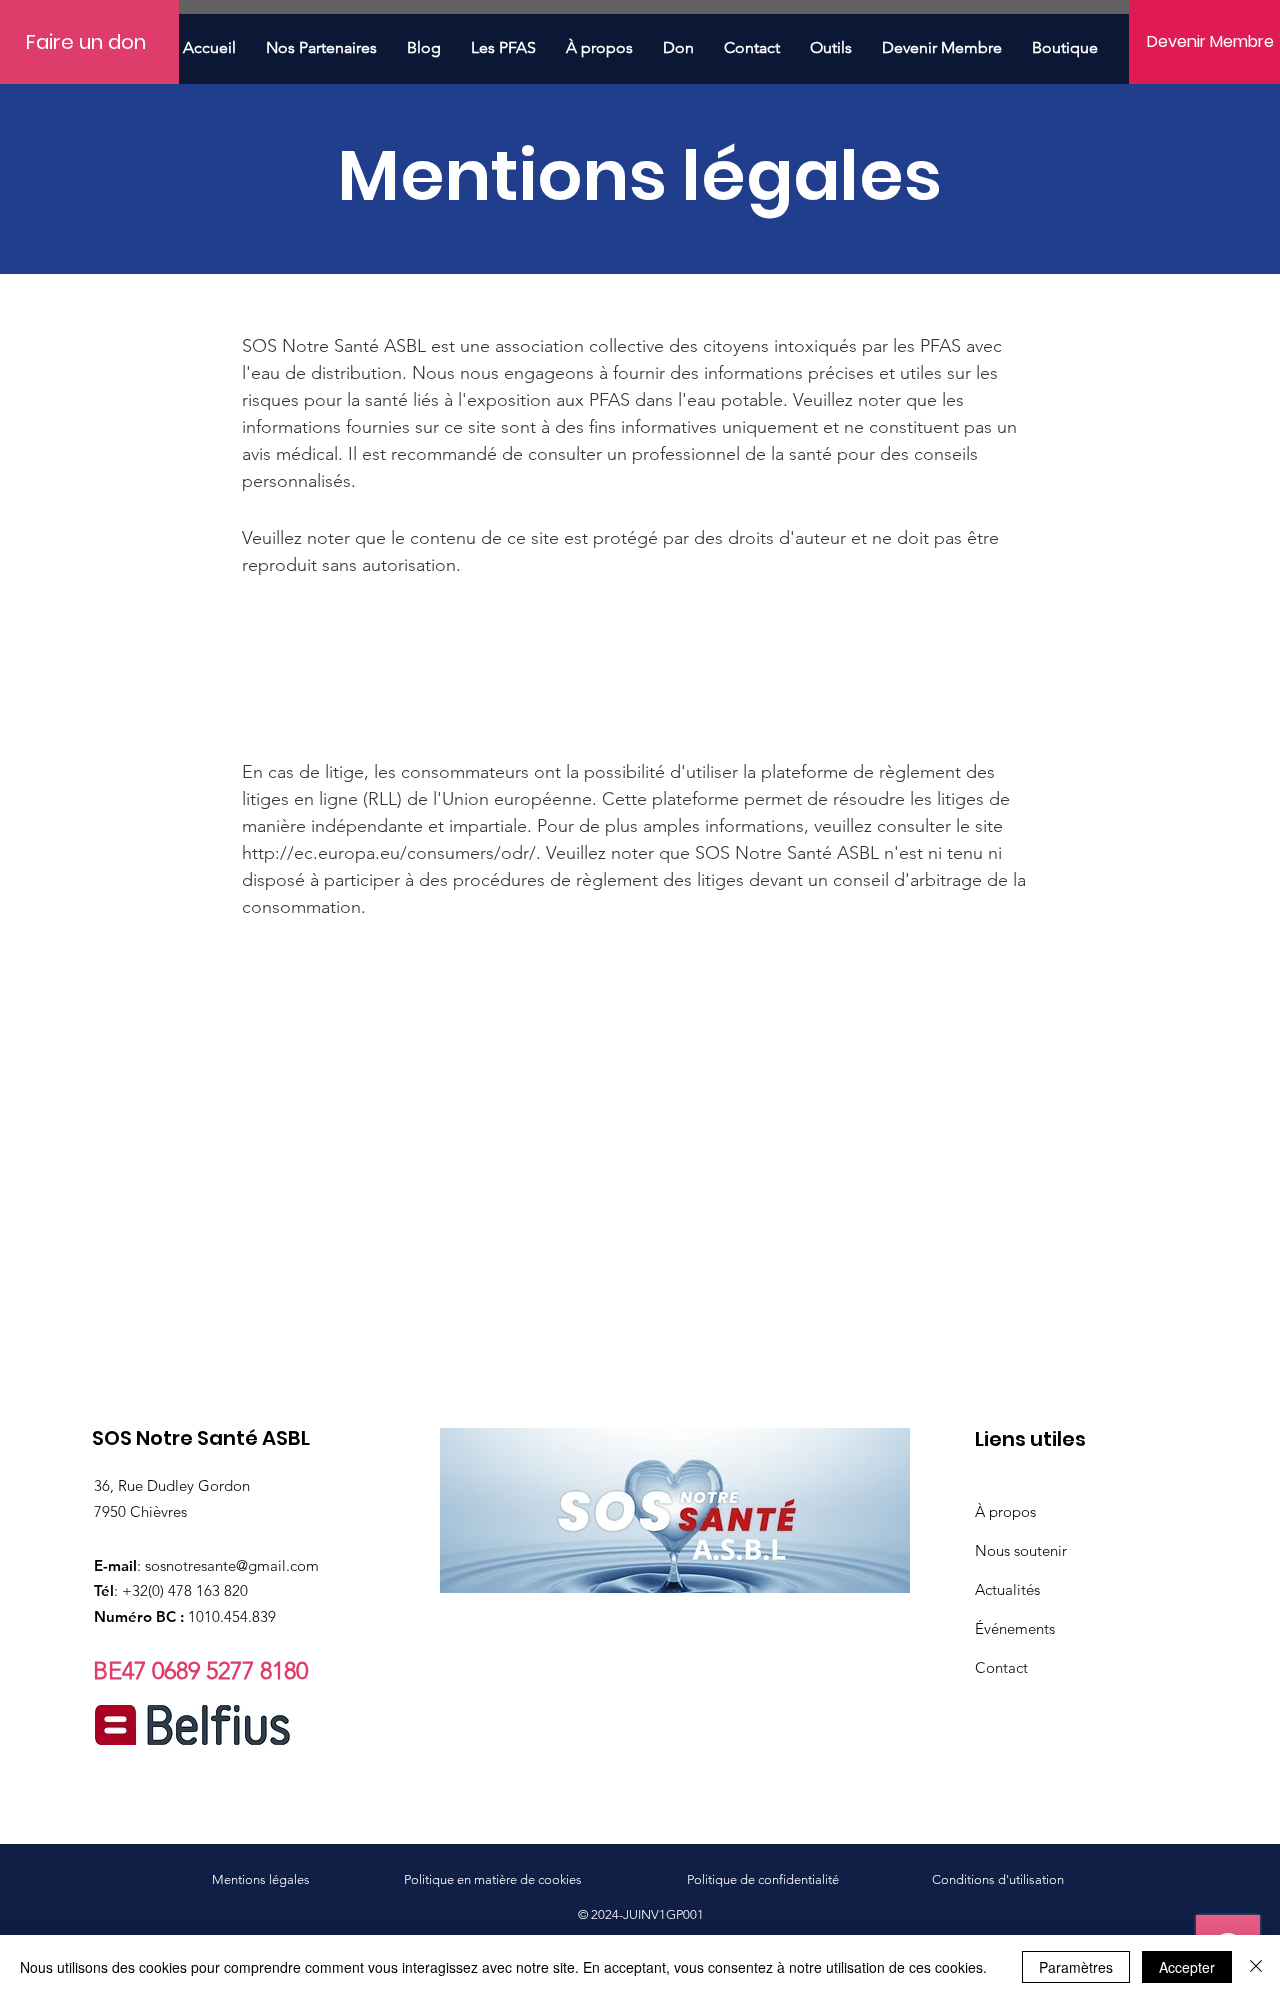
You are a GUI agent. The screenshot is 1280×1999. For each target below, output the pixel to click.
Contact (1001, 1667)
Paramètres (1076, 1967)
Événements (1015, 1628)
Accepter (1187, 1967)
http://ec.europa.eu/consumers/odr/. (391, 853)
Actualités (1007, 1589)
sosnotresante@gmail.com (232, 1565)
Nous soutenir (1021, 1550)
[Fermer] (1256, 1967)
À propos (1005, 1511)
